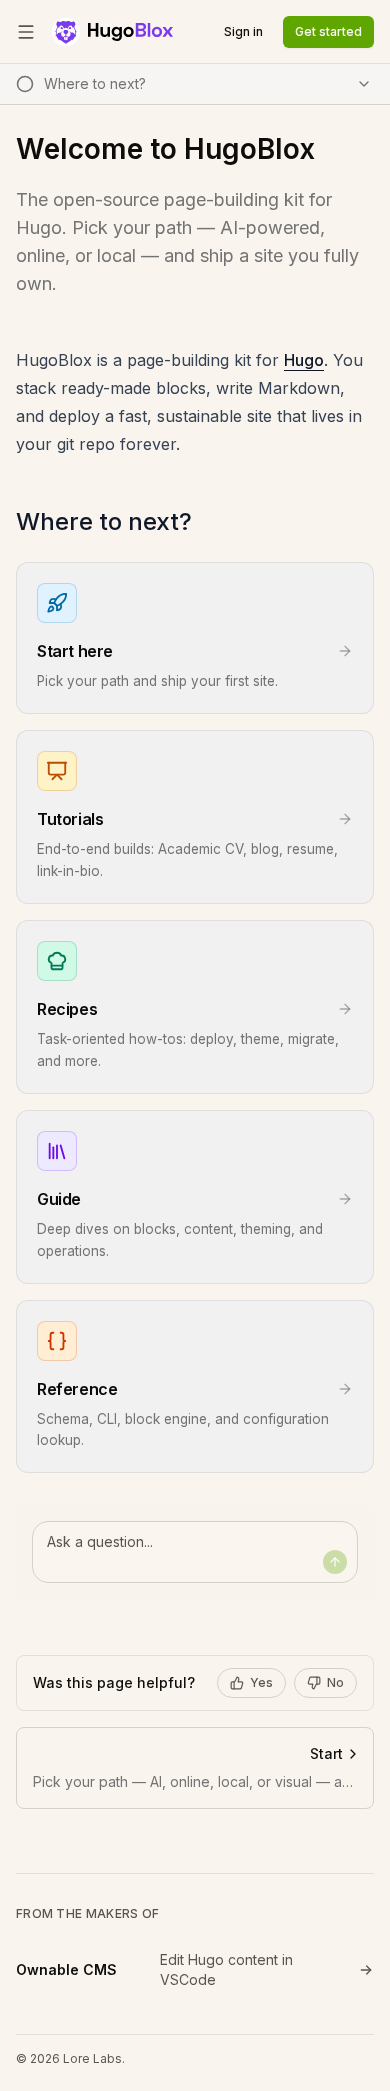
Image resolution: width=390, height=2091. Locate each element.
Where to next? (104, 521)
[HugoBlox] (112, 32)
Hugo (304, 360)
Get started (328, 31)
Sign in (243, 31)
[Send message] (335, 1562)
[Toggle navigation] (26, 32)
